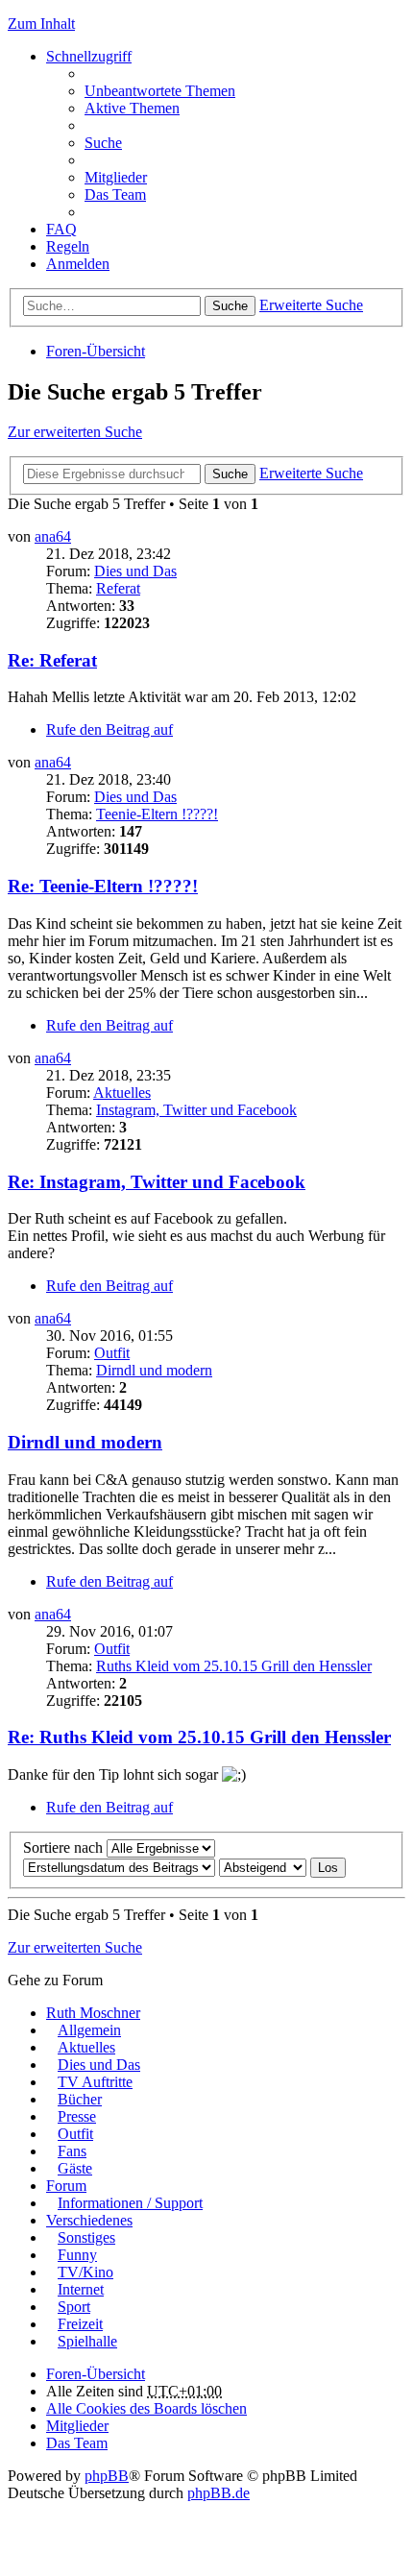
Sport (74, 2307)
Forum (66, 2186)
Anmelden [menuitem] (78, 264)
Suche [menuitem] (103, 143)
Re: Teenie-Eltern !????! (103, 886)
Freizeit (80, 2324)
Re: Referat (52, 660)
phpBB (107, 2476)
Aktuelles (122, 1093)
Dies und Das (135, 571)
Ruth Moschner (93, 2013)
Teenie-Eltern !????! (157, 814)
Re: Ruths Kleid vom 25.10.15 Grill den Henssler (199, 1737)
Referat (118, 588)
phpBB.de (219, 2493)
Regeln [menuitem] (68, 246)
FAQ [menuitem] (61, 229)
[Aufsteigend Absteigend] (263, 1867)
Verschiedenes (89, 2220)
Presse (77, 2116)
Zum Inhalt (41, 24)
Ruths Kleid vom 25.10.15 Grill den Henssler (234, 1666)
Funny (77, 2255)
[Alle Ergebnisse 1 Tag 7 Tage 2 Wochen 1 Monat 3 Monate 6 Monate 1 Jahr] (159, 1847)
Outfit (112, 1353)
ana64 (53, 536)
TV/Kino (85, 2272)
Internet (81, 2289)
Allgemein (89, 2030)
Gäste (75, 2168)
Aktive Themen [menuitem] (132, 108)
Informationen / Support (130, 2203)
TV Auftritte (95, 2082)
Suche (230, 306)
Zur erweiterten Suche (75, 432)
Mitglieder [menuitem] (116, 177)
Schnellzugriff (89, 56)
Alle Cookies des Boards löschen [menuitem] (146, 2408)
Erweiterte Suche (311, 305)
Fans (72, 2151)
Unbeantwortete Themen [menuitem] (160, 91)
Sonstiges (86, 2237)
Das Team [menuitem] (115, 194)
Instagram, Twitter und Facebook (196, 1110)
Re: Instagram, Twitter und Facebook (157, 1182)
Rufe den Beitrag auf (109, 729)
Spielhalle (87, 2341)
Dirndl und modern (154, 1370)
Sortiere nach (63, 1847)
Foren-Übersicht (96, 351)
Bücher (80, 2099)
